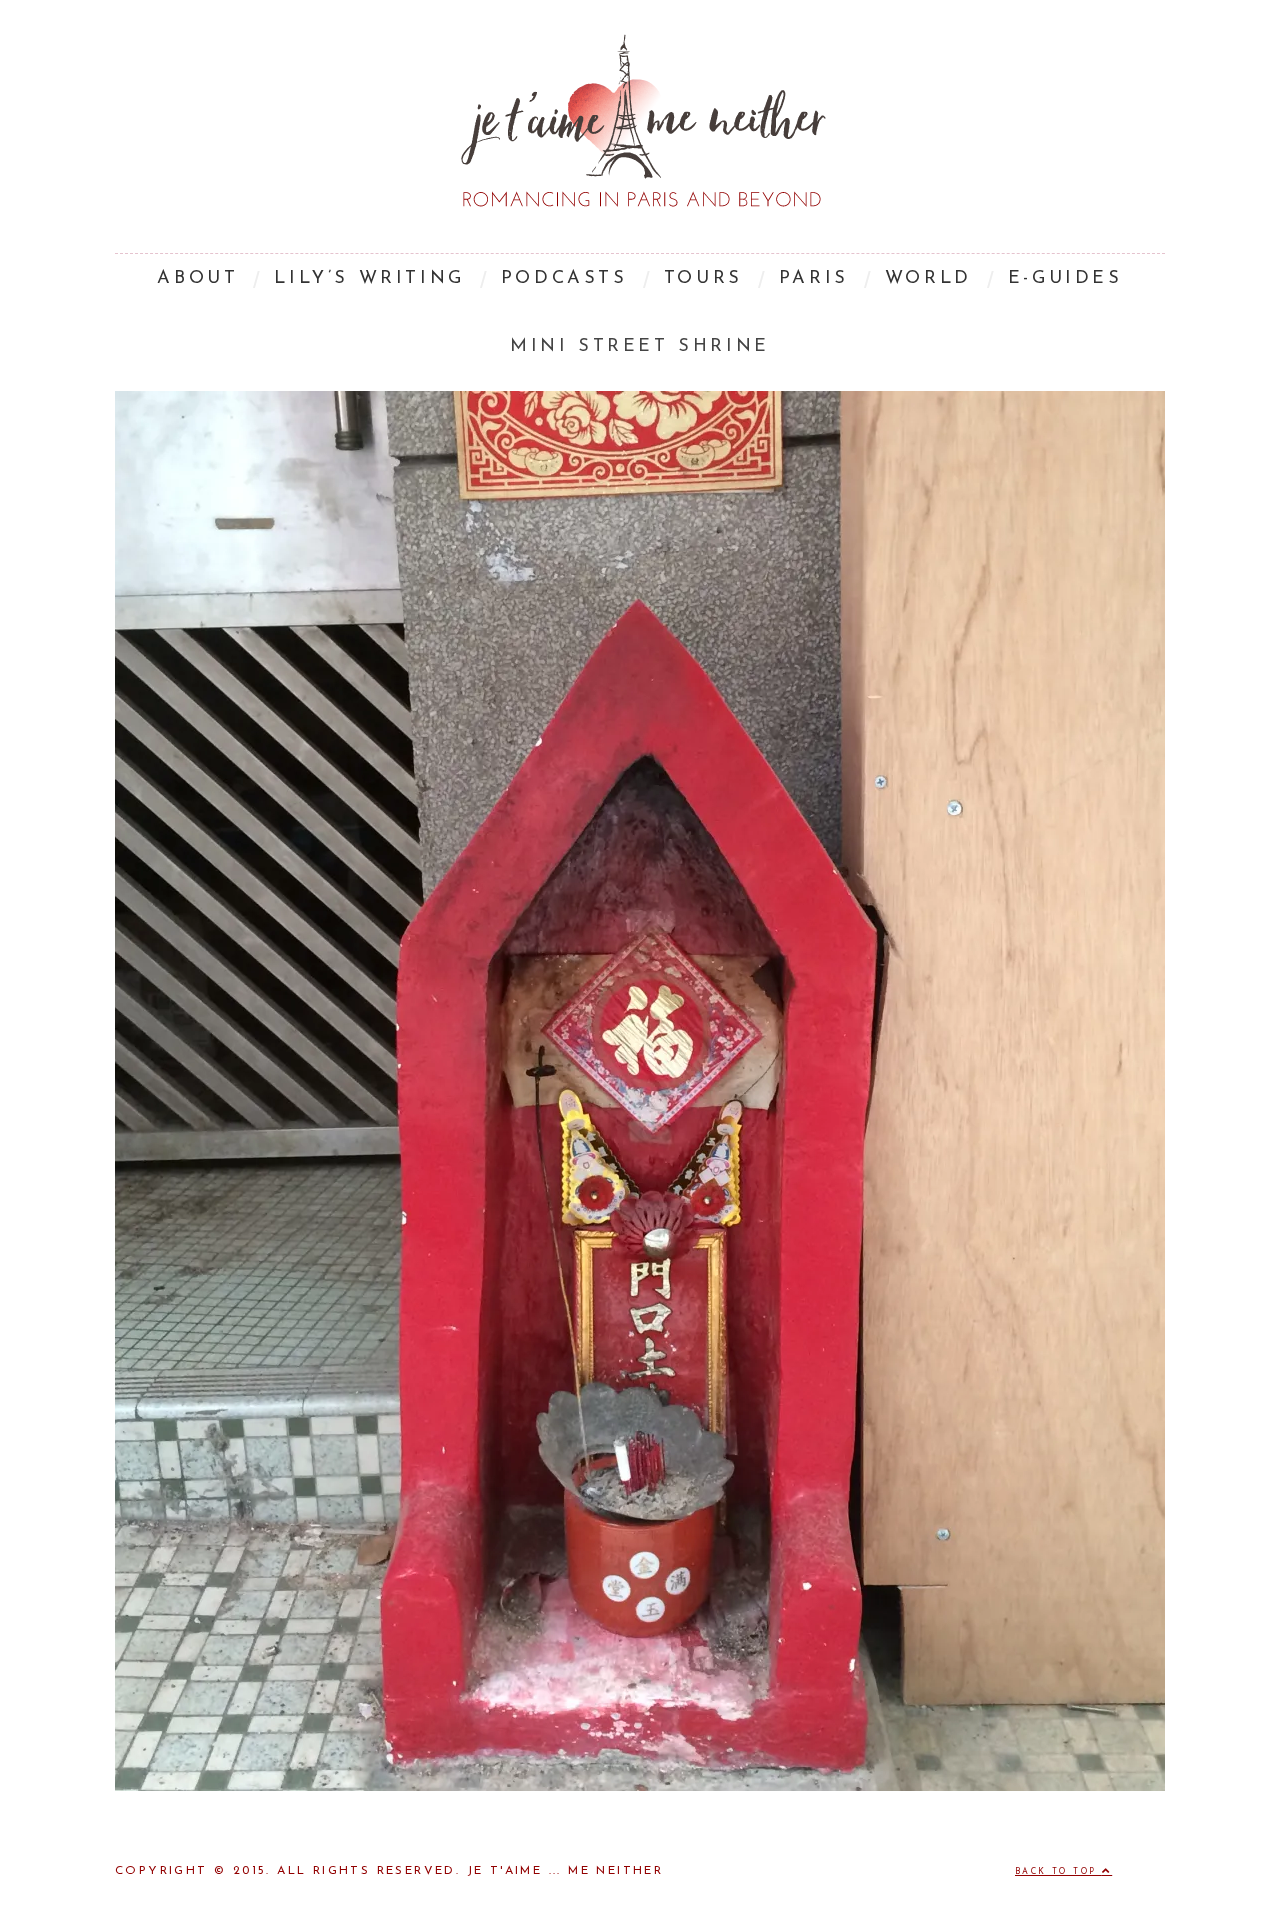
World (928, 279)
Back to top (1058, 1872)
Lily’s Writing (369, 279)
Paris (814, 279)
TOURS (703, 279)
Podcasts (564, 279)
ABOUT (197, 279)
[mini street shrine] (640, 1787)
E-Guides (1065, 279)
